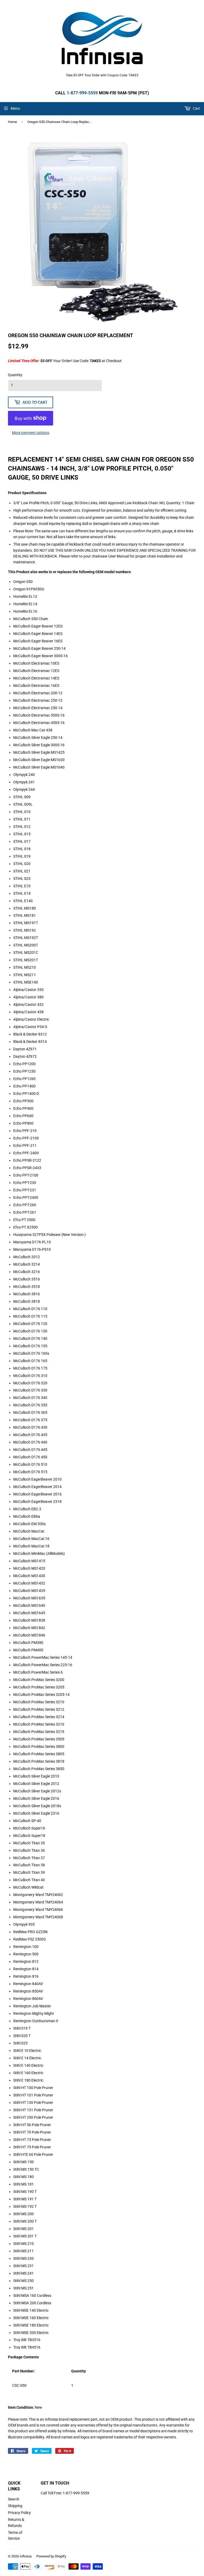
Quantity (15, 375)
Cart (196, 108)
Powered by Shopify (51, 2556)
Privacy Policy (19, 2513)
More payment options (31, 433)
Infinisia (26, 2556)
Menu (15, 108)
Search (14, 2499)
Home (12, 122)
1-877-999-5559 (82, 93)
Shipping (15, 2506)
